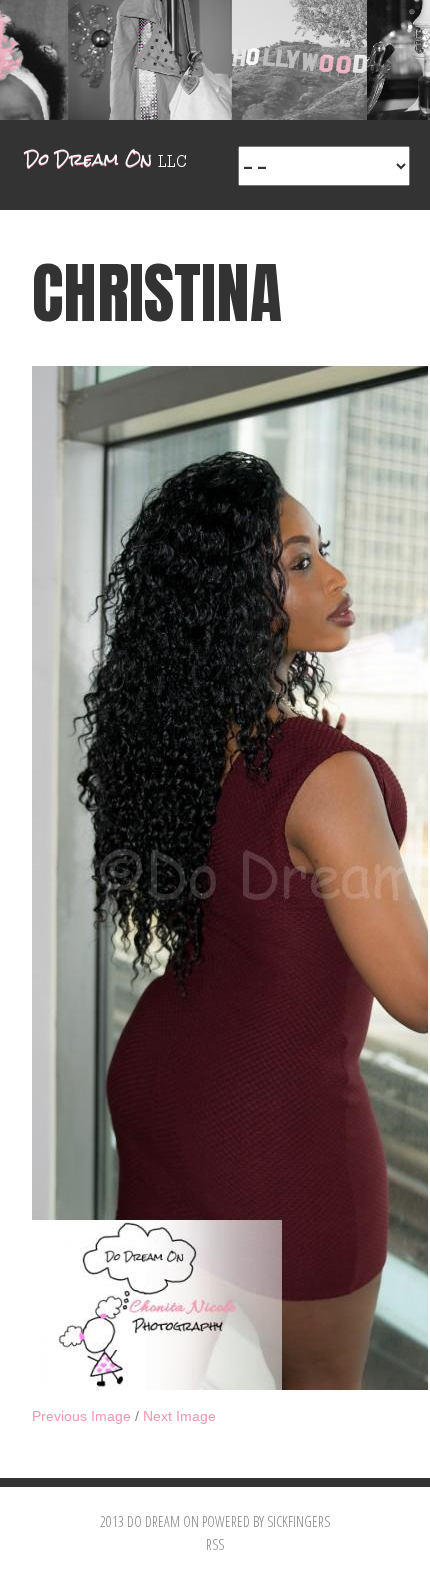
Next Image (179, 1416)
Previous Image (81, 1416)
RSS (215, 1544)
